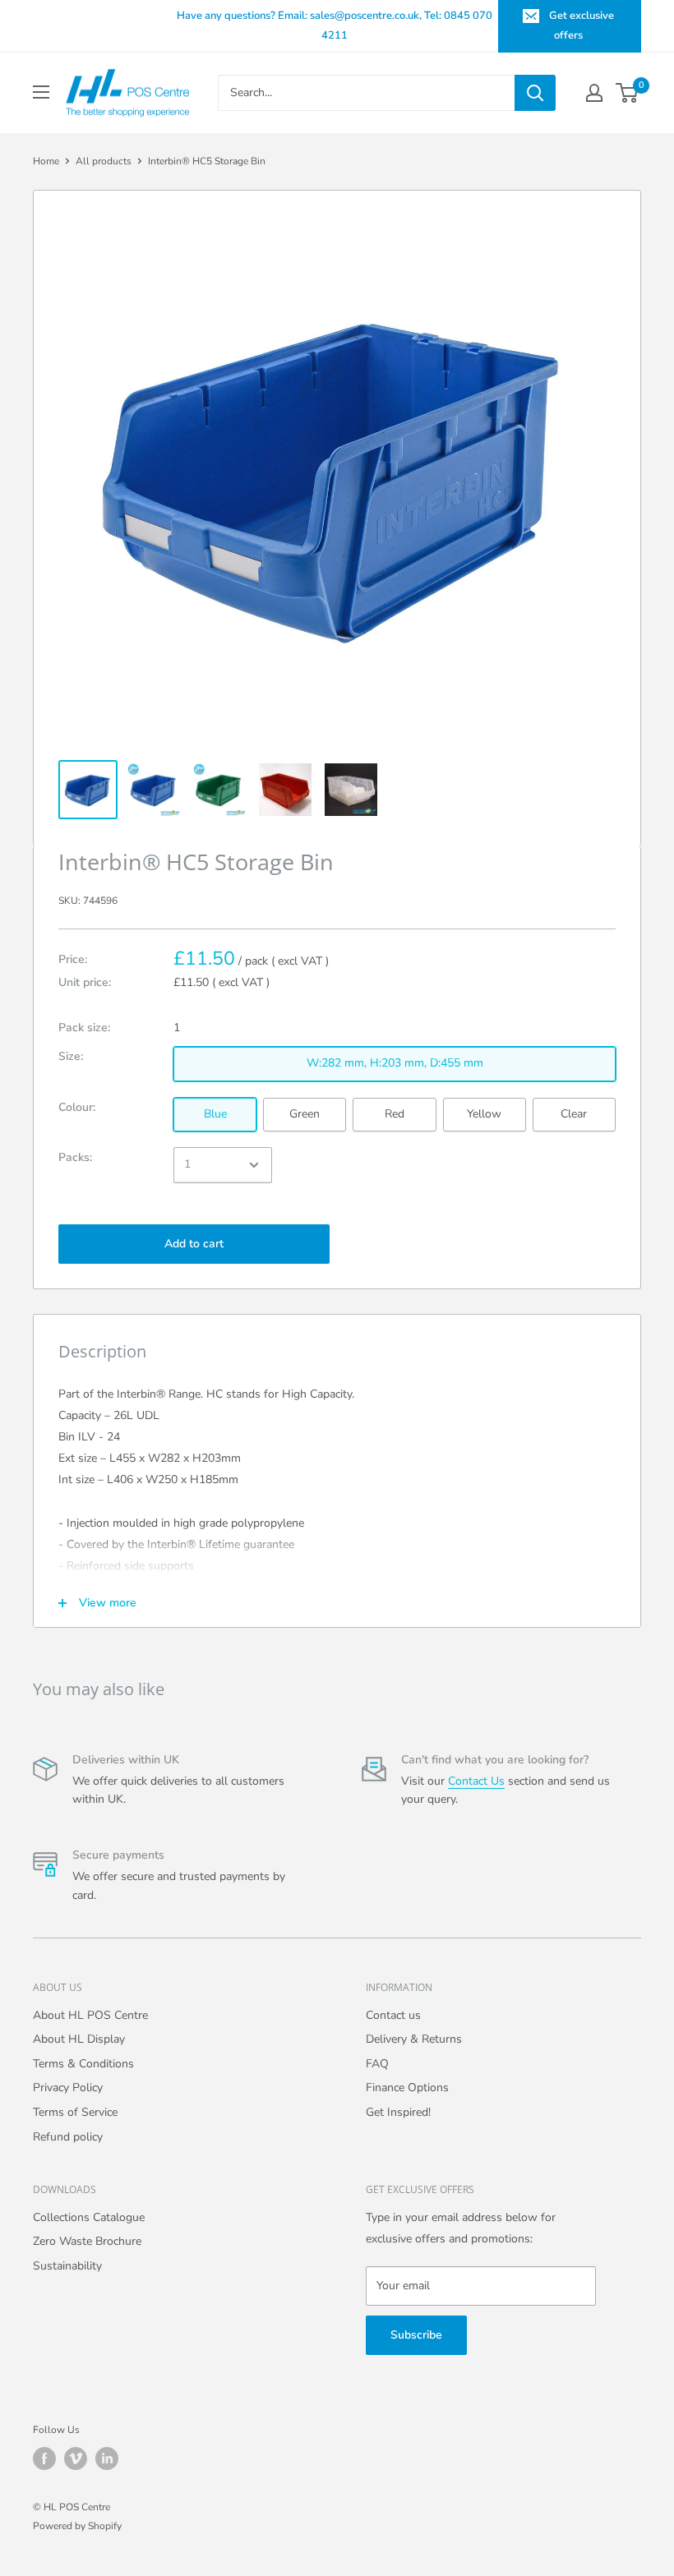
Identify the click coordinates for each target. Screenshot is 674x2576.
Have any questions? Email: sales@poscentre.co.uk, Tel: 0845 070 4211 (335, 25)
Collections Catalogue (89, 2217)
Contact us (393, 2015)
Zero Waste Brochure (87, 2241)
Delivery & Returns (414, 2039)
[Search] (535, 93)
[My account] (594, 93)
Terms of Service (75, 2112)
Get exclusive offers (582, 25)
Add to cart (194, 1244)
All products (104, 161)
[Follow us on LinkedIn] (107, 2458)
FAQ (377, 2064)
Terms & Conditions (83, 2064)
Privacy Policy (68, 2088)
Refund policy (68, 2137)
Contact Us (476, 1781)
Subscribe (416, 2335)
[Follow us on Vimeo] (76, 2458)
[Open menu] (41, 92)
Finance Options (407, 2088)
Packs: (75, 1157)
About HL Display (79, 2039)
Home (46, 161)
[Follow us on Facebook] (44, 2458)
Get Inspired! (398, 2112)
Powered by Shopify (77, 2526)
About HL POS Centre (90, 2015)
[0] (628, 93)
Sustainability (67, 2266)
